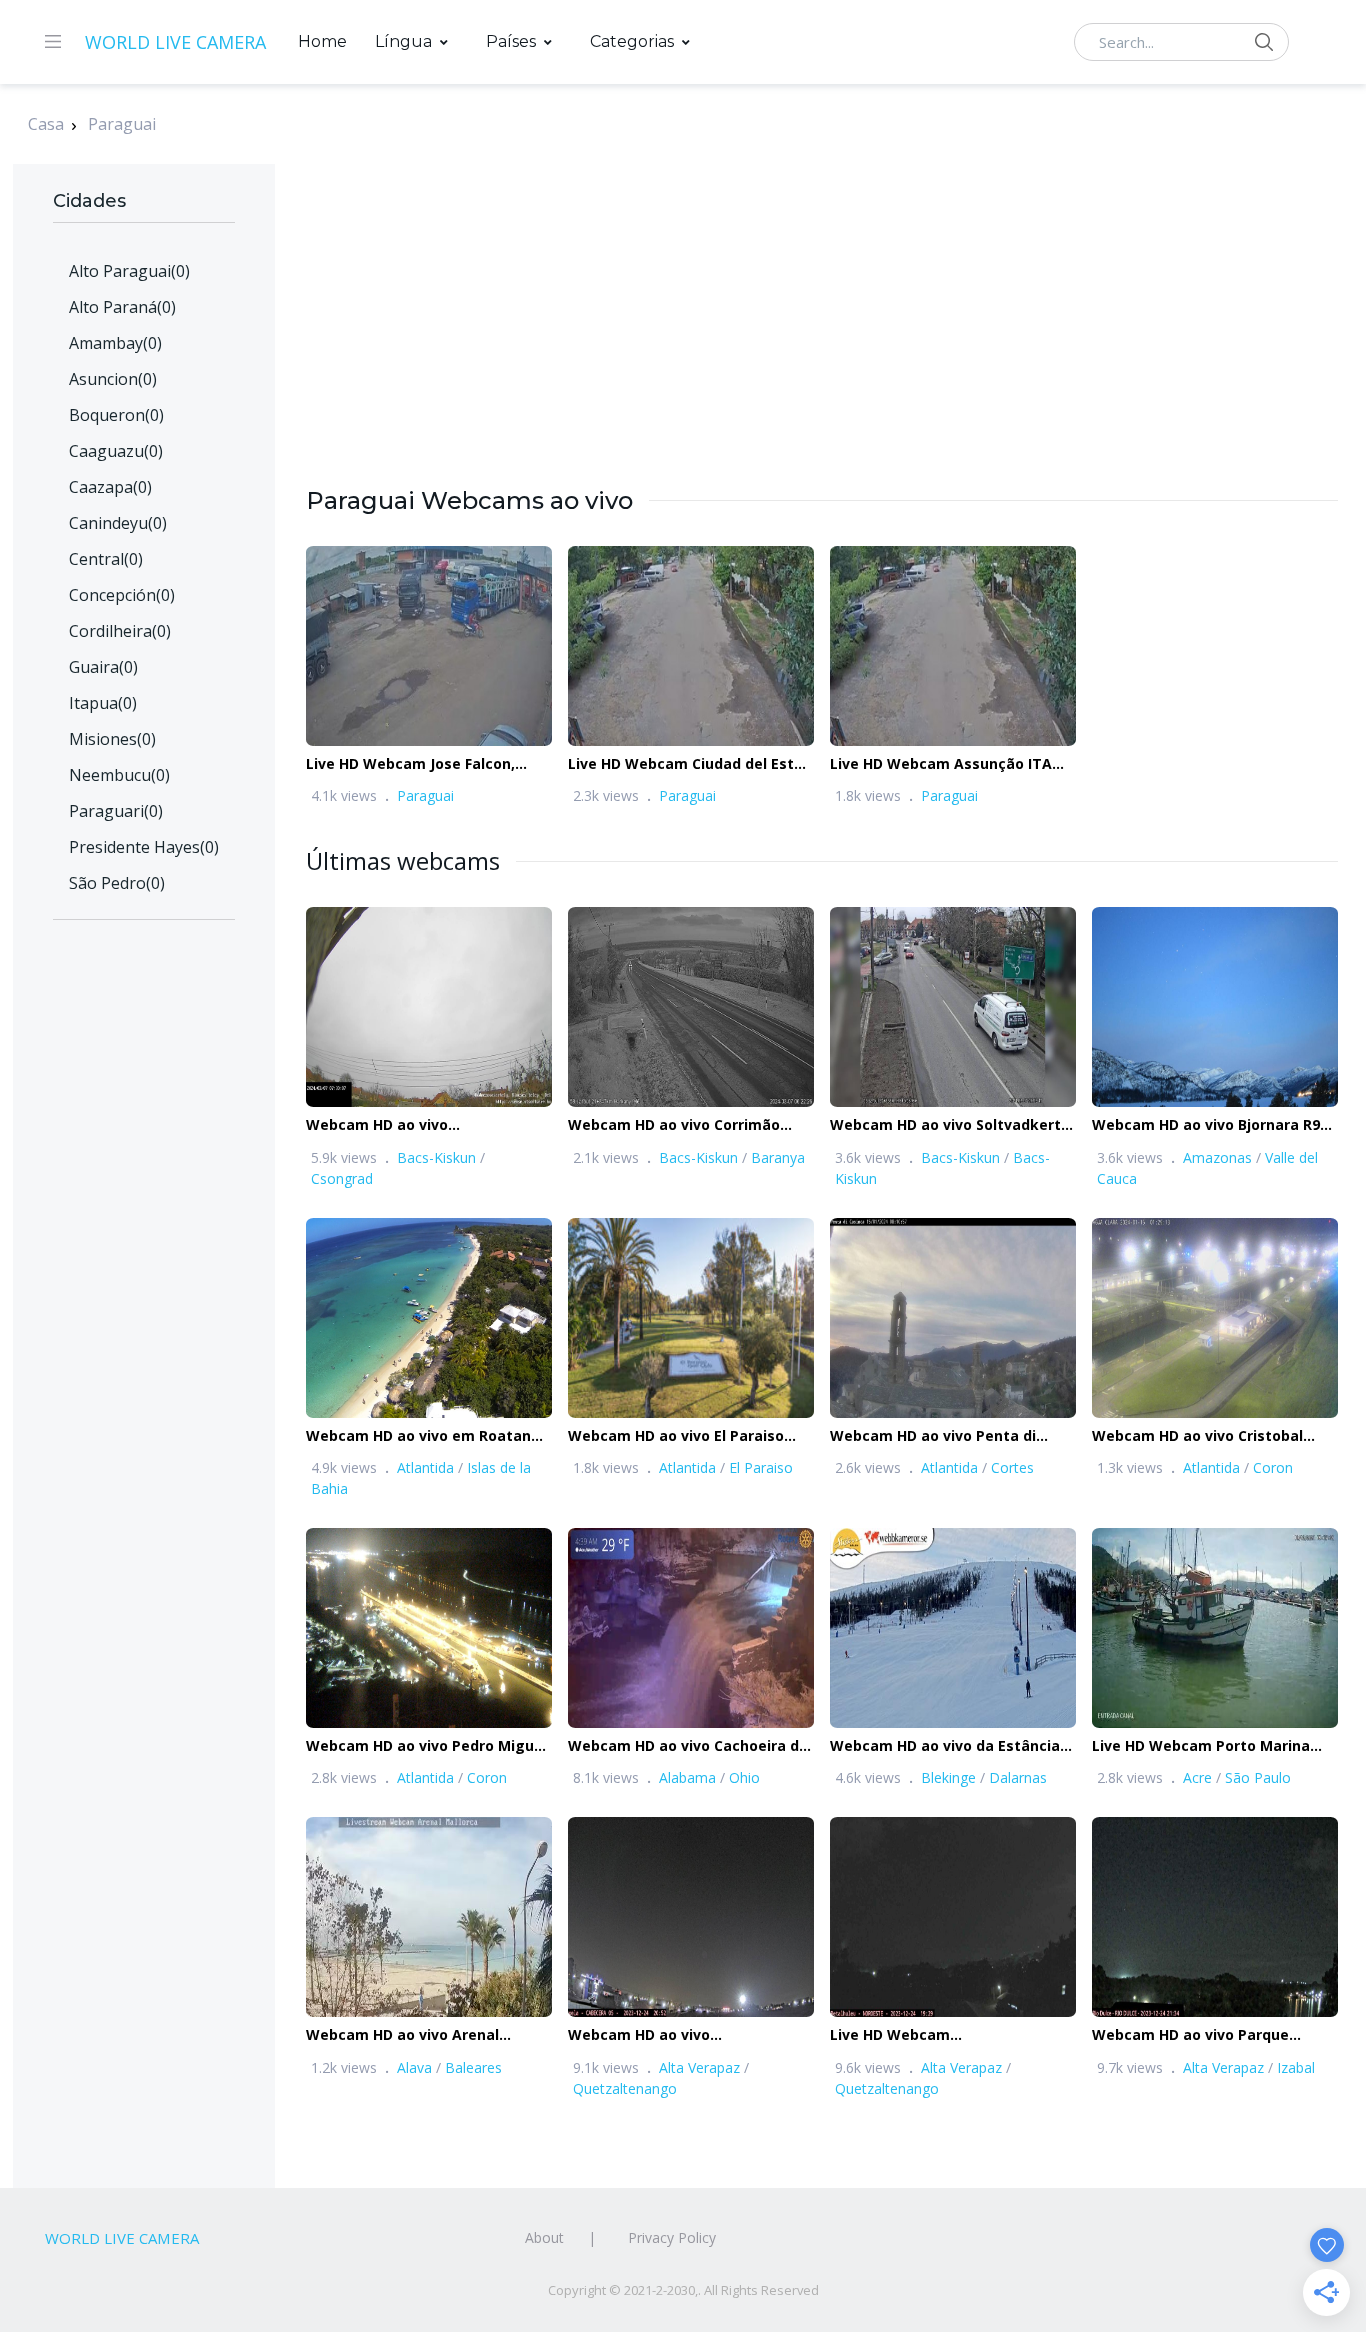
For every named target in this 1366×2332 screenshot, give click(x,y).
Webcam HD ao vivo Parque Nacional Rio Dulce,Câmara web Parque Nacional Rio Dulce (1205, 2035)
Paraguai (122, 124)
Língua (403, 41)
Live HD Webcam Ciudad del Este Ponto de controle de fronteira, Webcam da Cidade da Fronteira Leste (685, 764)
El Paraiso (761, 1467)
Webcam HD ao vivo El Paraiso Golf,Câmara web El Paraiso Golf (684, 1436)
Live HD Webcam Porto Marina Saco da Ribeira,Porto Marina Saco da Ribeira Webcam (1215, 1746)
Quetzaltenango (625, 2088)
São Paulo (1258, 1777)
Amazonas (1217, 1157)
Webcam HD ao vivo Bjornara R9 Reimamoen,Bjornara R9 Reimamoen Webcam (1206, 1125)
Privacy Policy (672, 2237)
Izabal (1296, 2067)
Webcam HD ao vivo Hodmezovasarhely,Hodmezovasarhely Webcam (446, 1125)
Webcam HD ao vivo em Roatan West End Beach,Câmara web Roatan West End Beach (418, 1436)
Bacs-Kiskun (436, 1157)
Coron (1273, 1467)
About (544, 2237)
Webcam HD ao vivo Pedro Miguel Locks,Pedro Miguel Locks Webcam (426, 1746)
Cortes (1012, 1467)
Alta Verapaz (699, 2067)
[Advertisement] (822, 344)
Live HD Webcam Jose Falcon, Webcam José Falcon (410, 764)
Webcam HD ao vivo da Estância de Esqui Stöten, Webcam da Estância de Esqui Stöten (945, 1746)
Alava (414, 2067)
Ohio (744, 1777)
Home (322, 41)
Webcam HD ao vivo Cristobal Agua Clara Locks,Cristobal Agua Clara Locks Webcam (1210, 1436)
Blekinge (948, 1777)
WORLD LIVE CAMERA (175, 42)
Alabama (687, 1777)
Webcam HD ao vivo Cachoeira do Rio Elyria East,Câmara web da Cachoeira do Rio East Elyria (688, 1746)
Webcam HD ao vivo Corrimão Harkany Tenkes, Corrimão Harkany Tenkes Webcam (674, 1125)
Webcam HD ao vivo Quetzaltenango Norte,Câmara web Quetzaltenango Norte (680, 2035)
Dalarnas (1018, 1777)
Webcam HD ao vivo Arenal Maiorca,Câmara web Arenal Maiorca (407, 2035)
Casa (46, 124)
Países (511, 41)
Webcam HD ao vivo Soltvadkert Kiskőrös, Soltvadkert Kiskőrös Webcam (945, 1125)
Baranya (778, 1157)
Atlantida (425, 1467)
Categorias (632, 41)
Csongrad (342, 1178)
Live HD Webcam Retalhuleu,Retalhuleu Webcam (943, 2035)
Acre (1197, 1777)
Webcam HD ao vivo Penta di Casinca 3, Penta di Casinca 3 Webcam (934, 1436)
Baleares (473, 2067)
